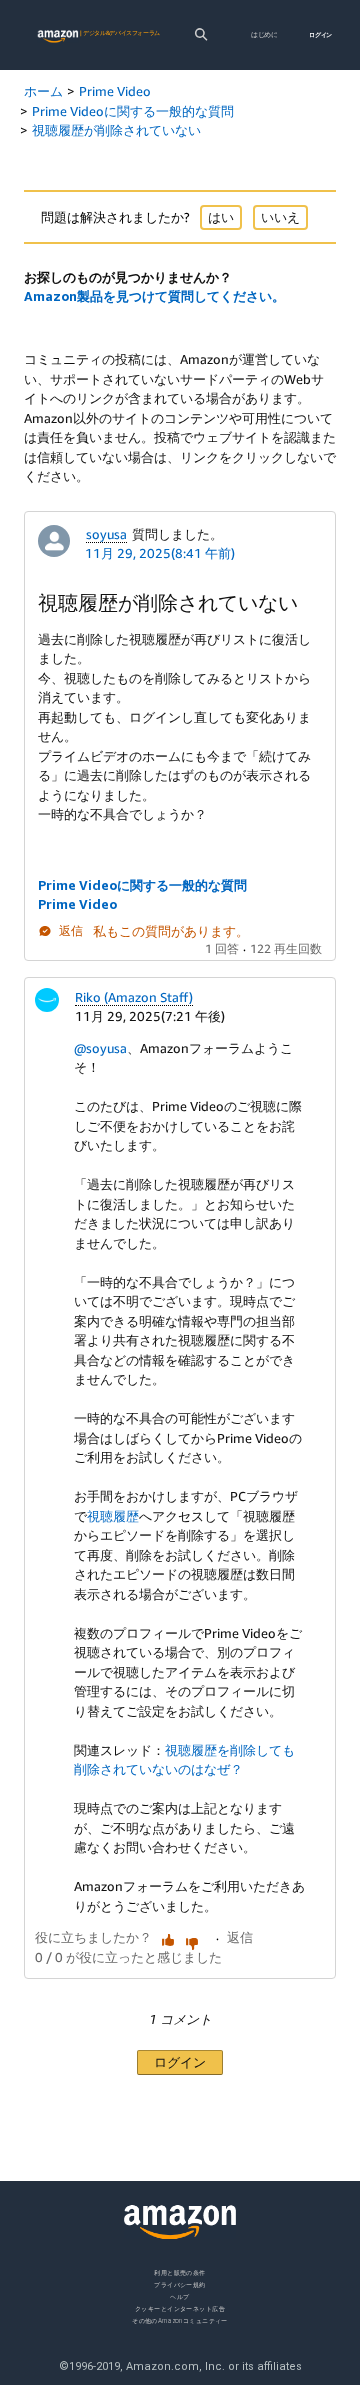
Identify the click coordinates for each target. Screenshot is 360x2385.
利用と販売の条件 (180, 2272)
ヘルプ (179, 2295)
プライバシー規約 (180, 2283)
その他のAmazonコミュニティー (180, 2319)
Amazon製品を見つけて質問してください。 (154, 296)
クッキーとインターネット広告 (180, 2307)
